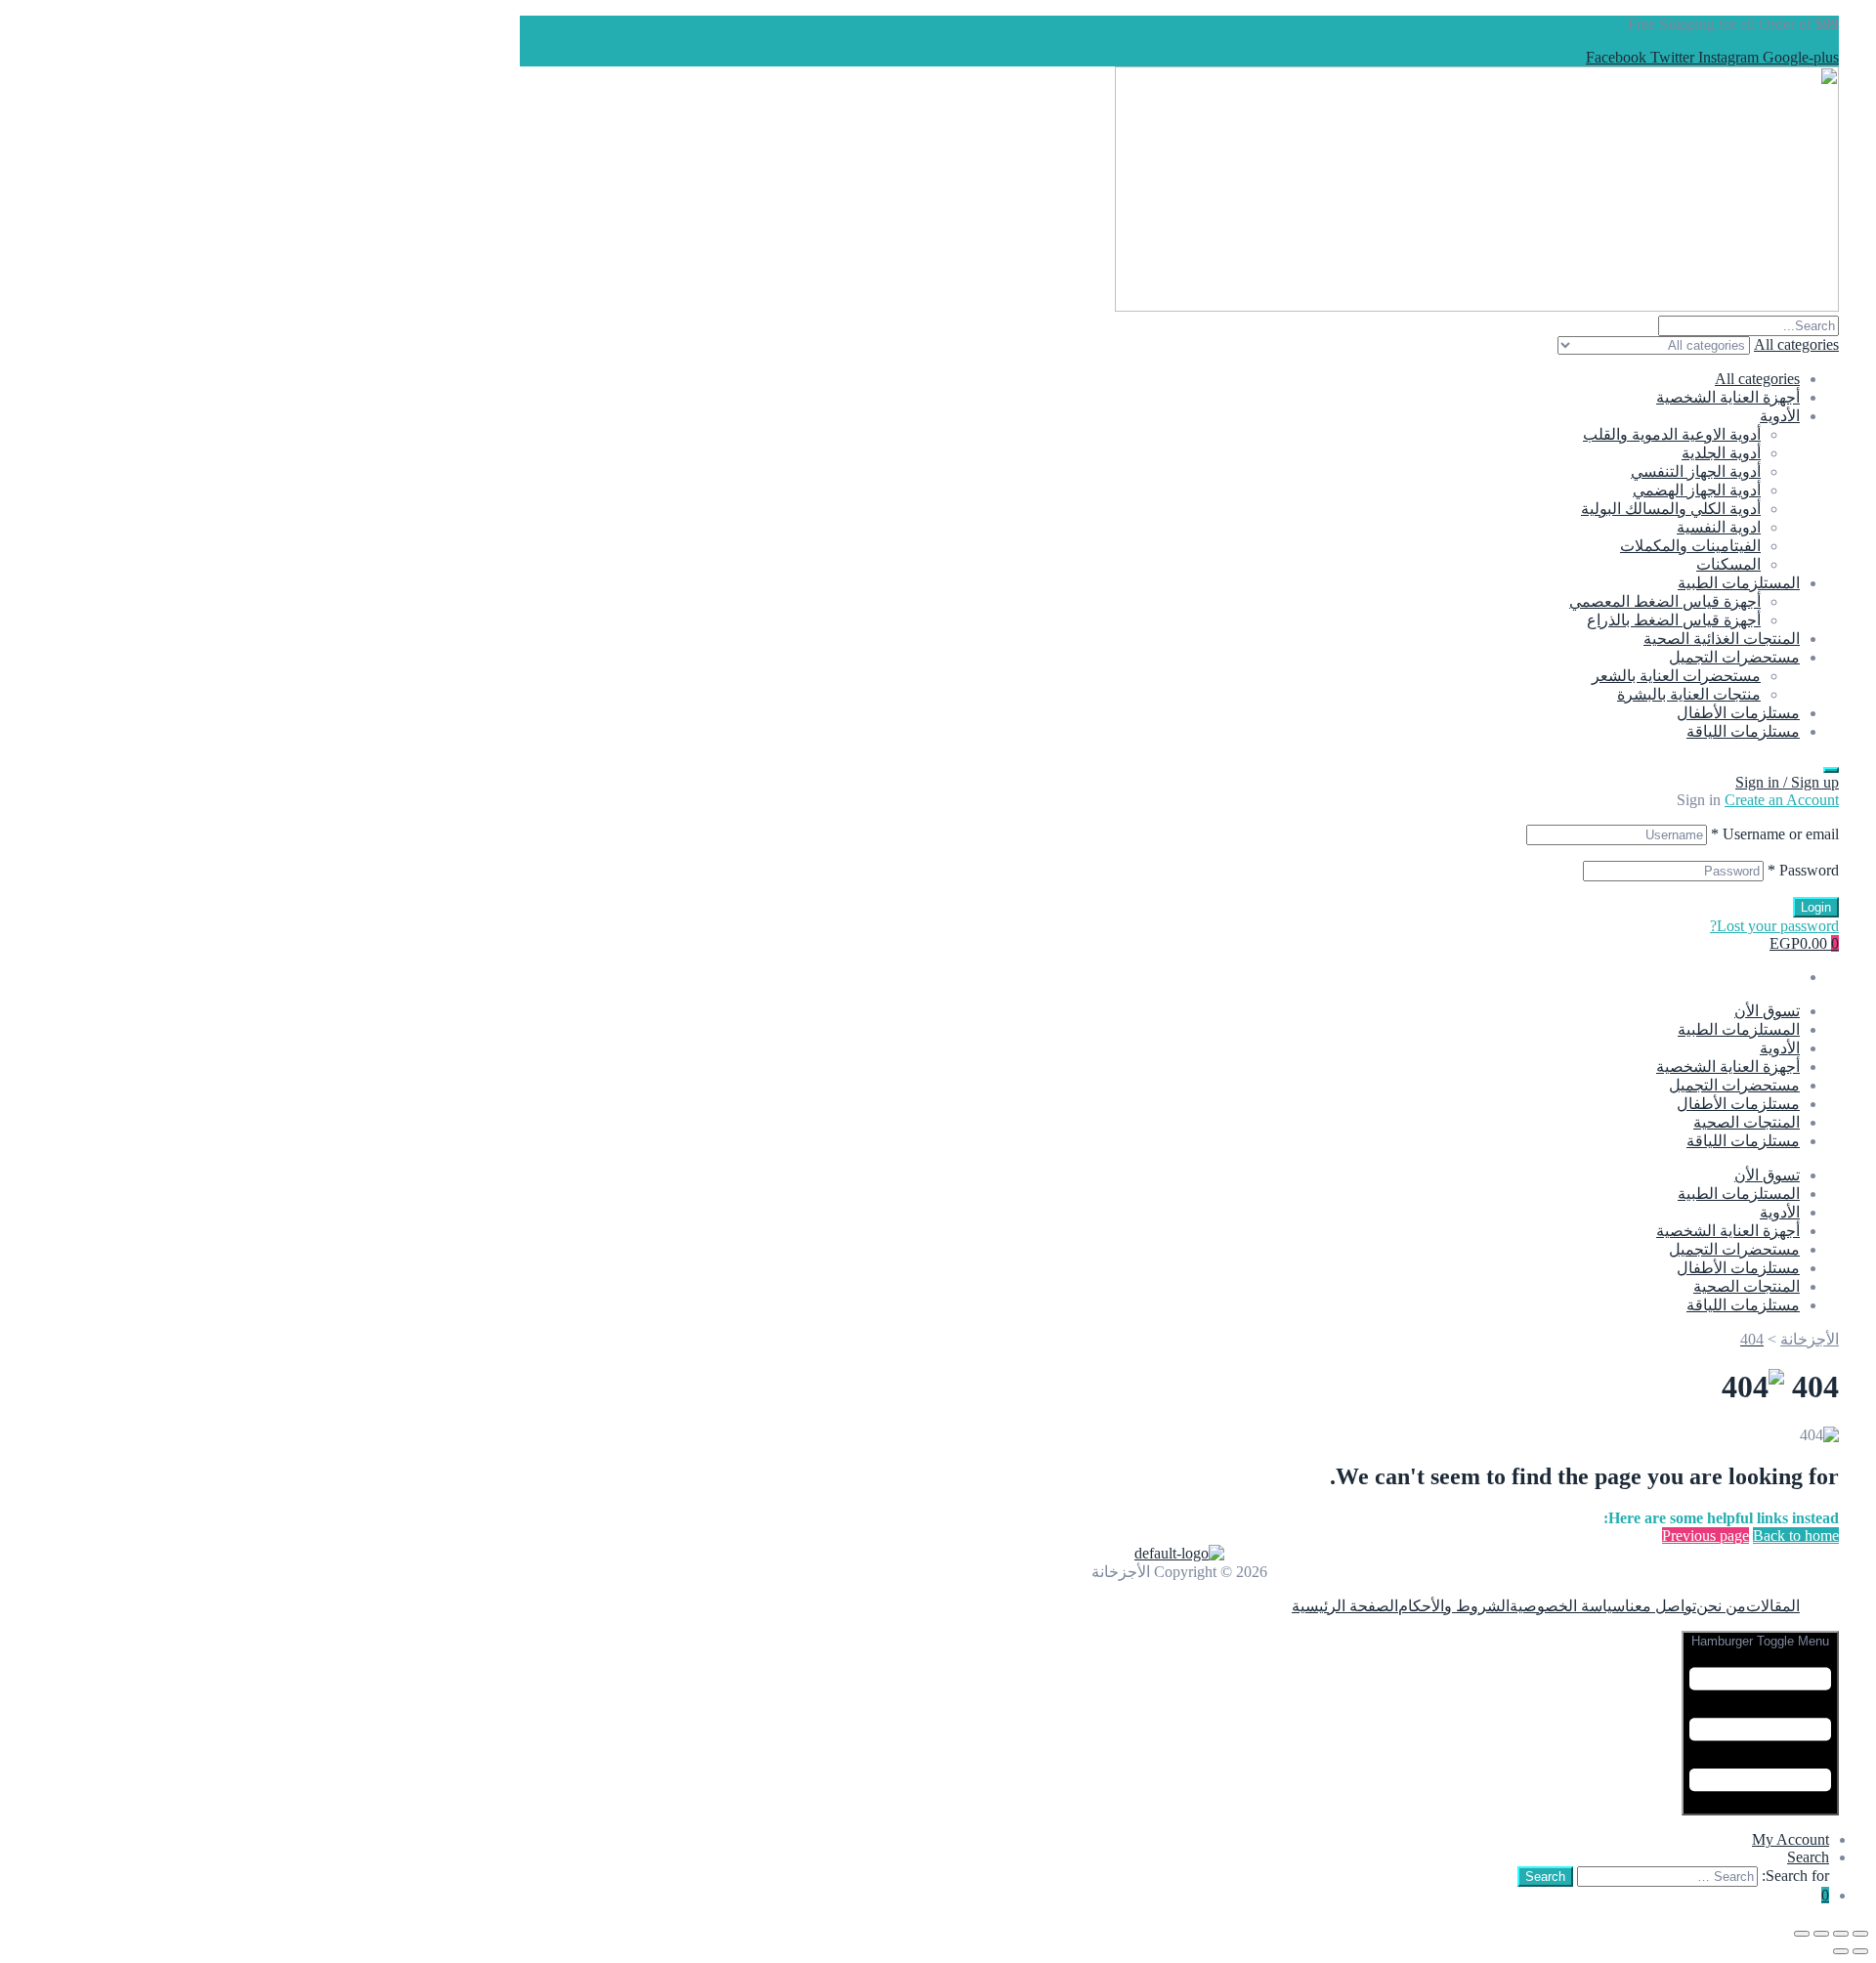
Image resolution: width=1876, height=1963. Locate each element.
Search (1808, 1857)
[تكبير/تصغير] (1860, 1934)
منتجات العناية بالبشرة (1689, 694)
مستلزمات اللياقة (1743, 731)
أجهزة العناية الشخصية (1728, 397)
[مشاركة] (1821, 1934)
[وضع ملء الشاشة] (1841, 1934)
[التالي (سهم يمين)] (1841, 1951)
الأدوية (1780, 416)
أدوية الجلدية (1721, 453)
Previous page (1705, 1536)
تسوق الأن (1767, 1011)
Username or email (1775, 834)
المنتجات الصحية (1747, 1122)
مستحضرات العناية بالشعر (1676, 676)
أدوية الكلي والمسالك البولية (1671, 509)
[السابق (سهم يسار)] (1860, 1951)
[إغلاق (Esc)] (1802, 1934)
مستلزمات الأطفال (1738, 713)
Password (1803, 870)
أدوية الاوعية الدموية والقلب (1672, 434)
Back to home (1796, 1536)
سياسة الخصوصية (1567, 1606)
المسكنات (1728, 564)
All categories (1757, 379)
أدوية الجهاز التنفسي (1696, 471)
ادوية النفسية (1719, 527)
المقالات (1773, 1606)
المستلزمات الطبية (1739, 583)
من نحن (1721, 1606)
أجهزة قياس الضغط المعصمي (1665, 601)
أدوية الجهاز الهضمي (1697, 490)
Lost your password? (1774, 926)
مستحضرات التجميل (1734, 657)
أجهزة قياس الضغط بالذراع (1674, 620)
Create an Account (1782, 800)
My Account (1791, 1839)
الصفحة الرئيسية (1345, 1606)
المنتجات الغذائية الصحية (1722, 639)
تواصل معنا (1661, 1606)
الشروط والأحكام (1454, 1606)
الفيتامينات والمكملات (1690, 546)
